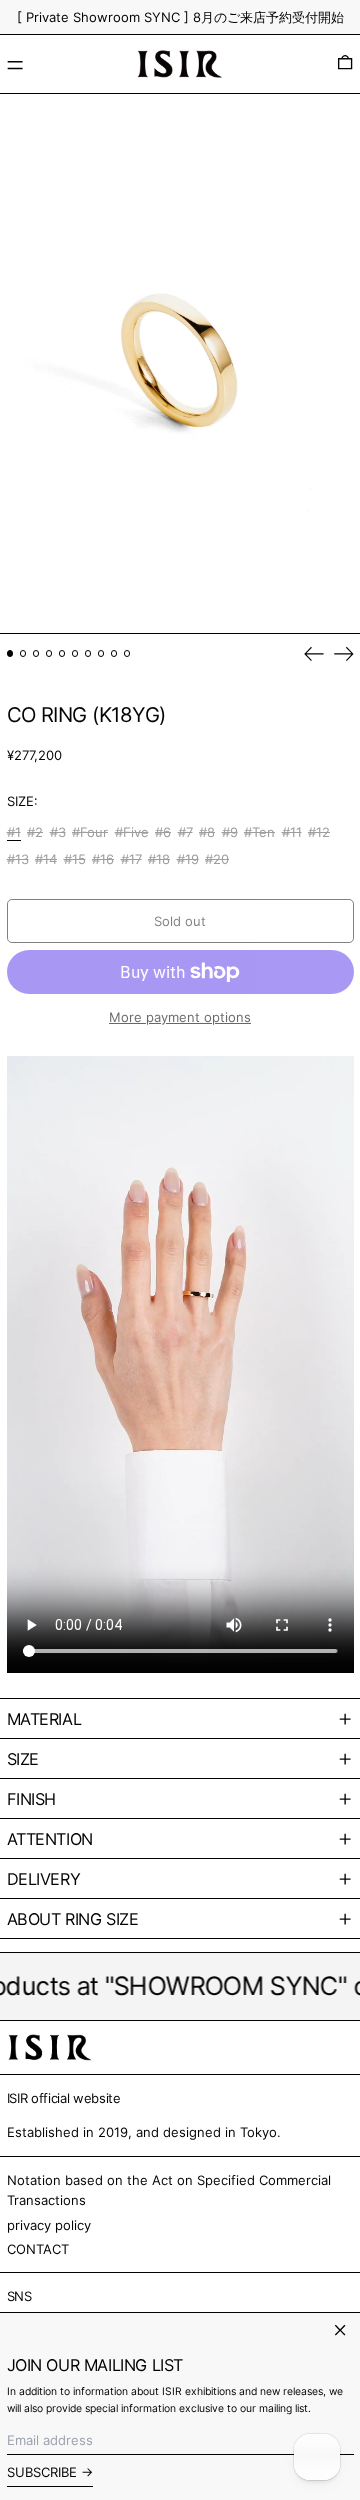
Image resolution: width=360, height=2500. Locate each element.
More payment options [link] (180, 1017)
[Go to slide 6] (75, 653)
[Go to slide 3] (36, 653)
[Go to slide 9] (114, 653)
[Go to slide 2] (23, 653)
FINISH (32, 1799)
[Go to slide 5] (62, 653)
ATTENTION (50, 1839)
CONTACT (38, 2249)
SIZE (23, 1759)
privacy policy (49, 2225)
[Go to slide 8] (101, 653)
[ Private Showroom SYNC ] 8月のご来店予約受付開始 (180, 17)
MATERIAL (44, 1719)
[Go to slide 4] (49, 653)
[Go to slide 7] (88, 653)
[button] (345, 64)
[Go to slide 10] (127, 653)
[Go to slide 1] (10, 653)
